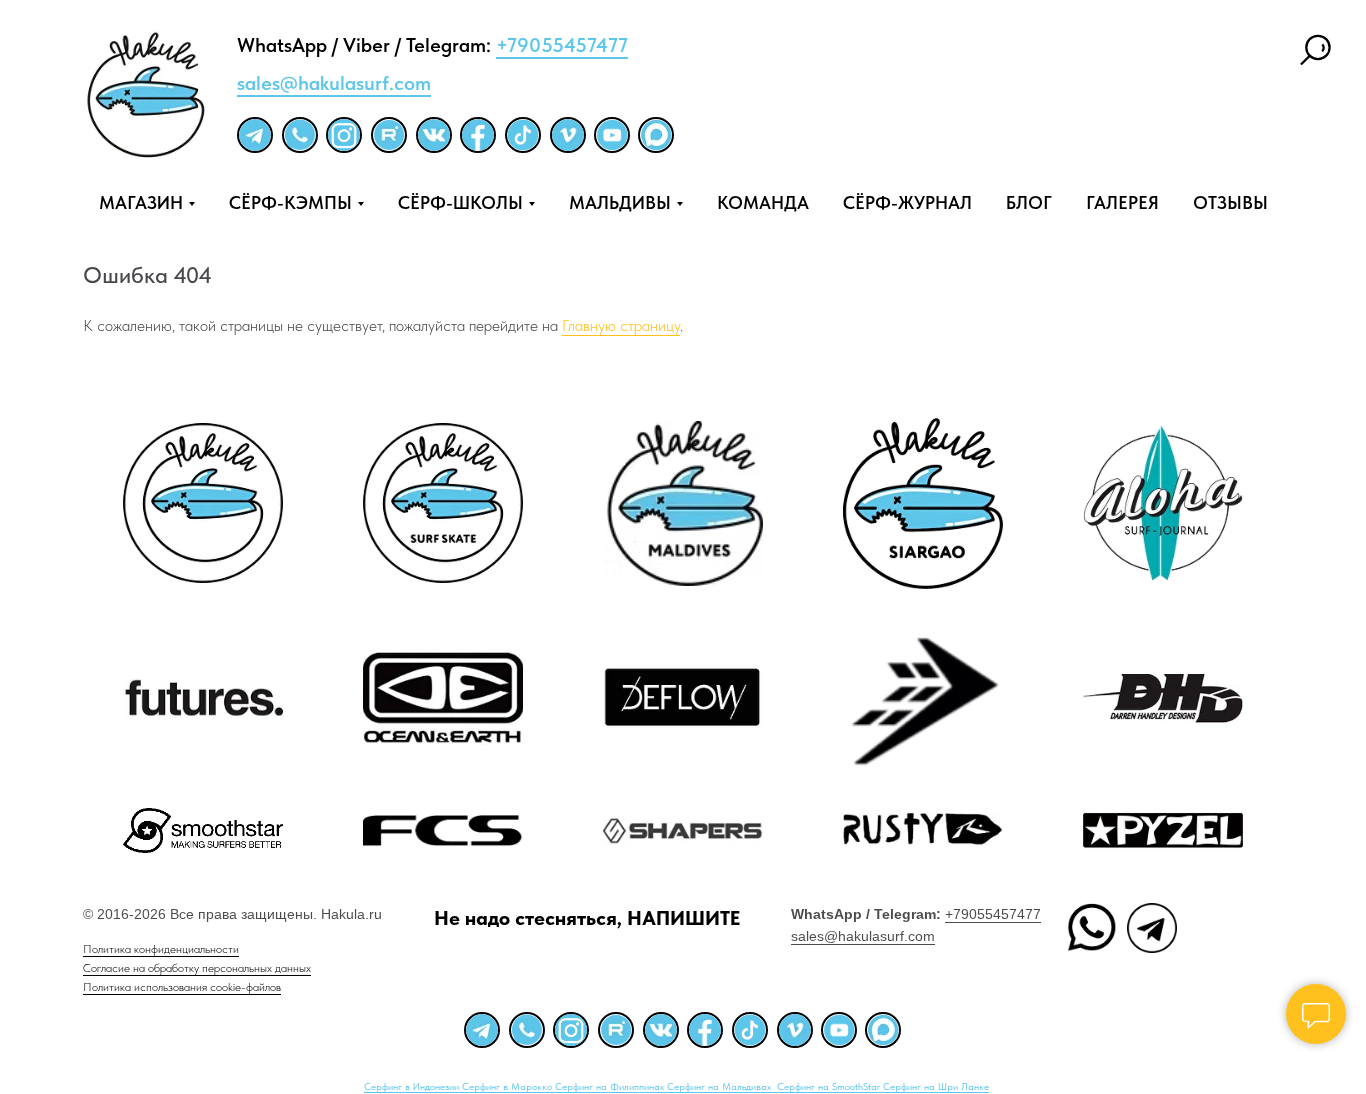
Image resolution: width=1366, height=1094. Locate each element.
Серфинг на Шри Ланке (936, 1086)
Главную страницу (621, 325)
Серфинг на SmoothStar (830, 1086)
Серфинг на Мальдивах (720, 1086)
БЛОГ (1029, 202)
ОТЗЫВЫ (1230, 202)
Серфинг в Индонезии (413, 1086)
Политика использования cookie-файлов (182, 987)
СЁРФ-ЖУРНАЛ (907, 202)
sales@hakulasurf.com (334, 83)
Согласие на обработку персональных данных (197, 968)
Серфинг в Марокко (508, 1086)
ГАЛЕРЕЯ (1122, 202)
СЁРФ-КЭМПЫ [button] (290, 202)
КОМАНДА (763, 202)
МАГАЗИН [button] (141, 202)
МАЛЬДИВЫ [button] (620, 202)
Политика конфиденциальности (161, 949)
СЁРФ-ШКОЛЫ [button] (460, 202)
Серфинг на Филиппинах (611, 1086)
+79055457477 (562, 45)
